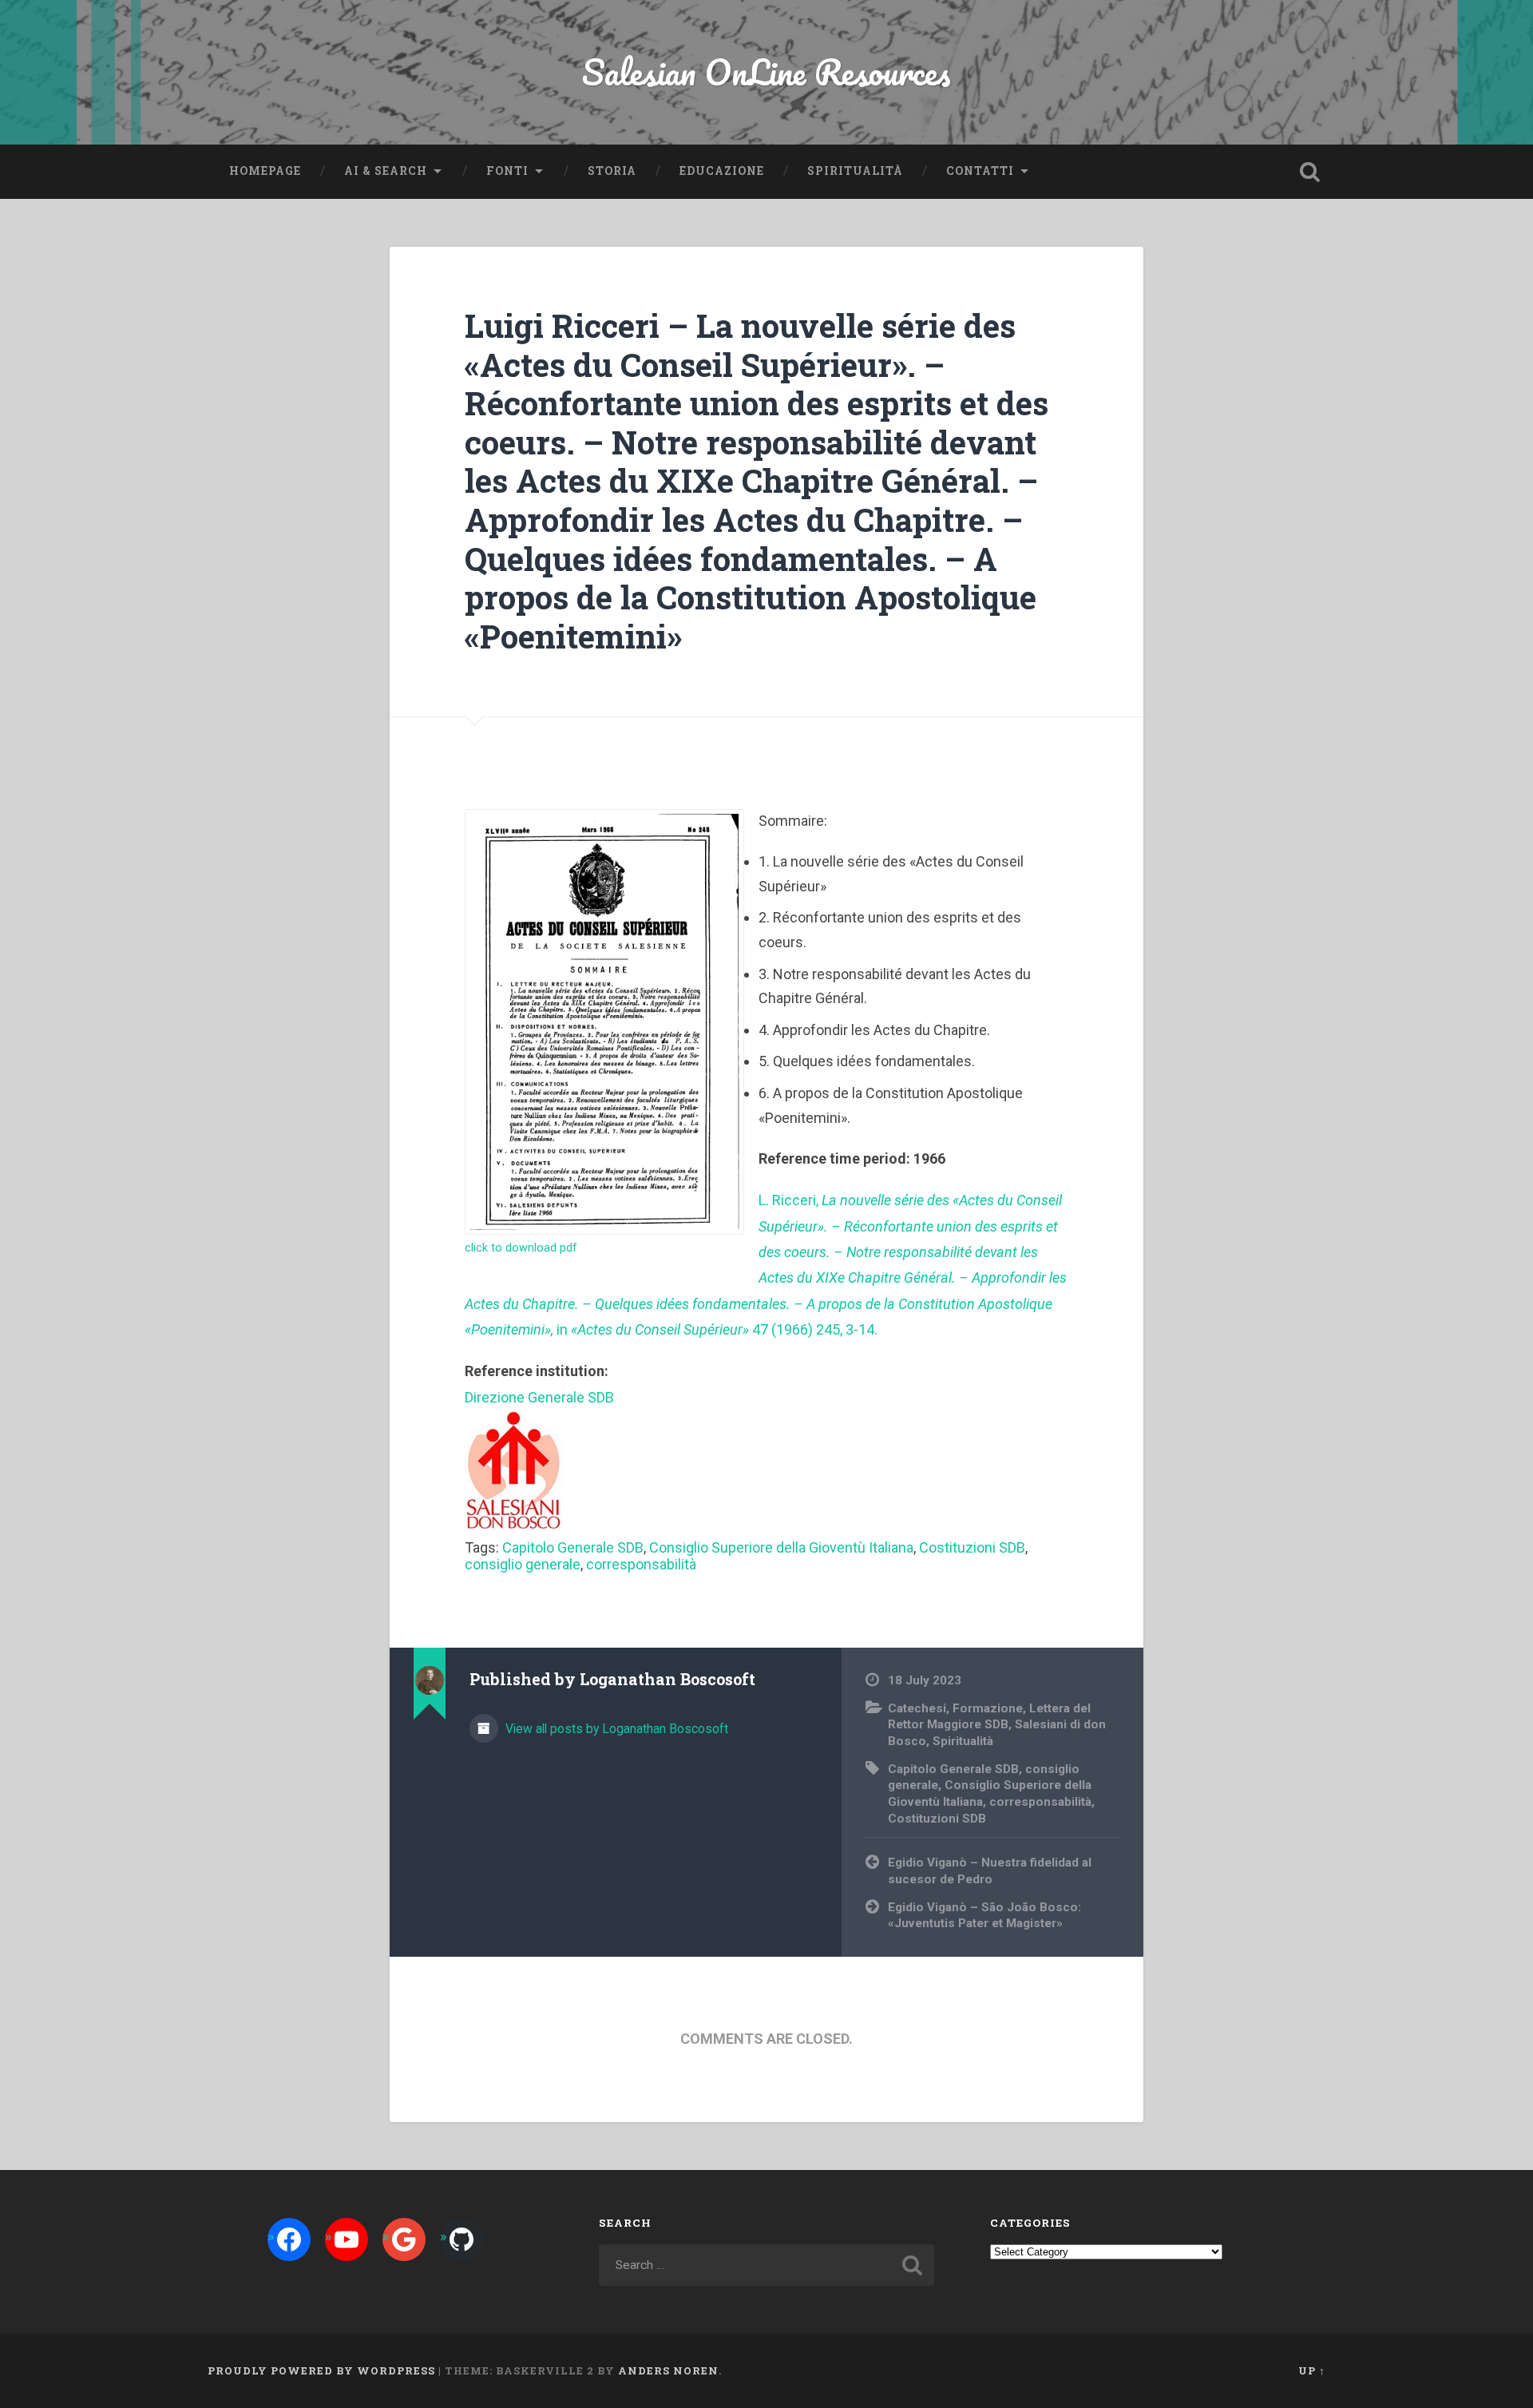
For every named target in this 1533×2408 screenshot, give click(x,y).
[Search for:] (766, 2265)
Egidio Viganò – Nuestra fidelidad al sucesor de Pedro (990, 1871)
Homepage (265, 171)
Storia (612, 171)
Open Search (1309, 172)
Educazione (722, 171)
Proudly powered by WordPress (321, 2370)
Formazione (988, 1708)
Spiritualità (855, 171)
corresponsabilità (641, 1564)
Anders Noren (668, 2370)
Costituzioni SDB (972, 1547)
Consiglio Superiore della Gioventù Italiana (781, 1547)
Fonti (507, 171)
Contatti (980, 171)
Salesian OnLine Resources (766, 71)
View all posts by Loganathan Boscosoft (615, 1729)
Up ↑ (1312, 2370)
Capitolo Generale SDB (573, 1547)
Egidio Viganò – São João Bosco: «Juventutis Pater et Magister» (984, 1916)
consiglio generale (523, 1564)
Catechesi (917, 1708)
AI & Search (386, 171)
